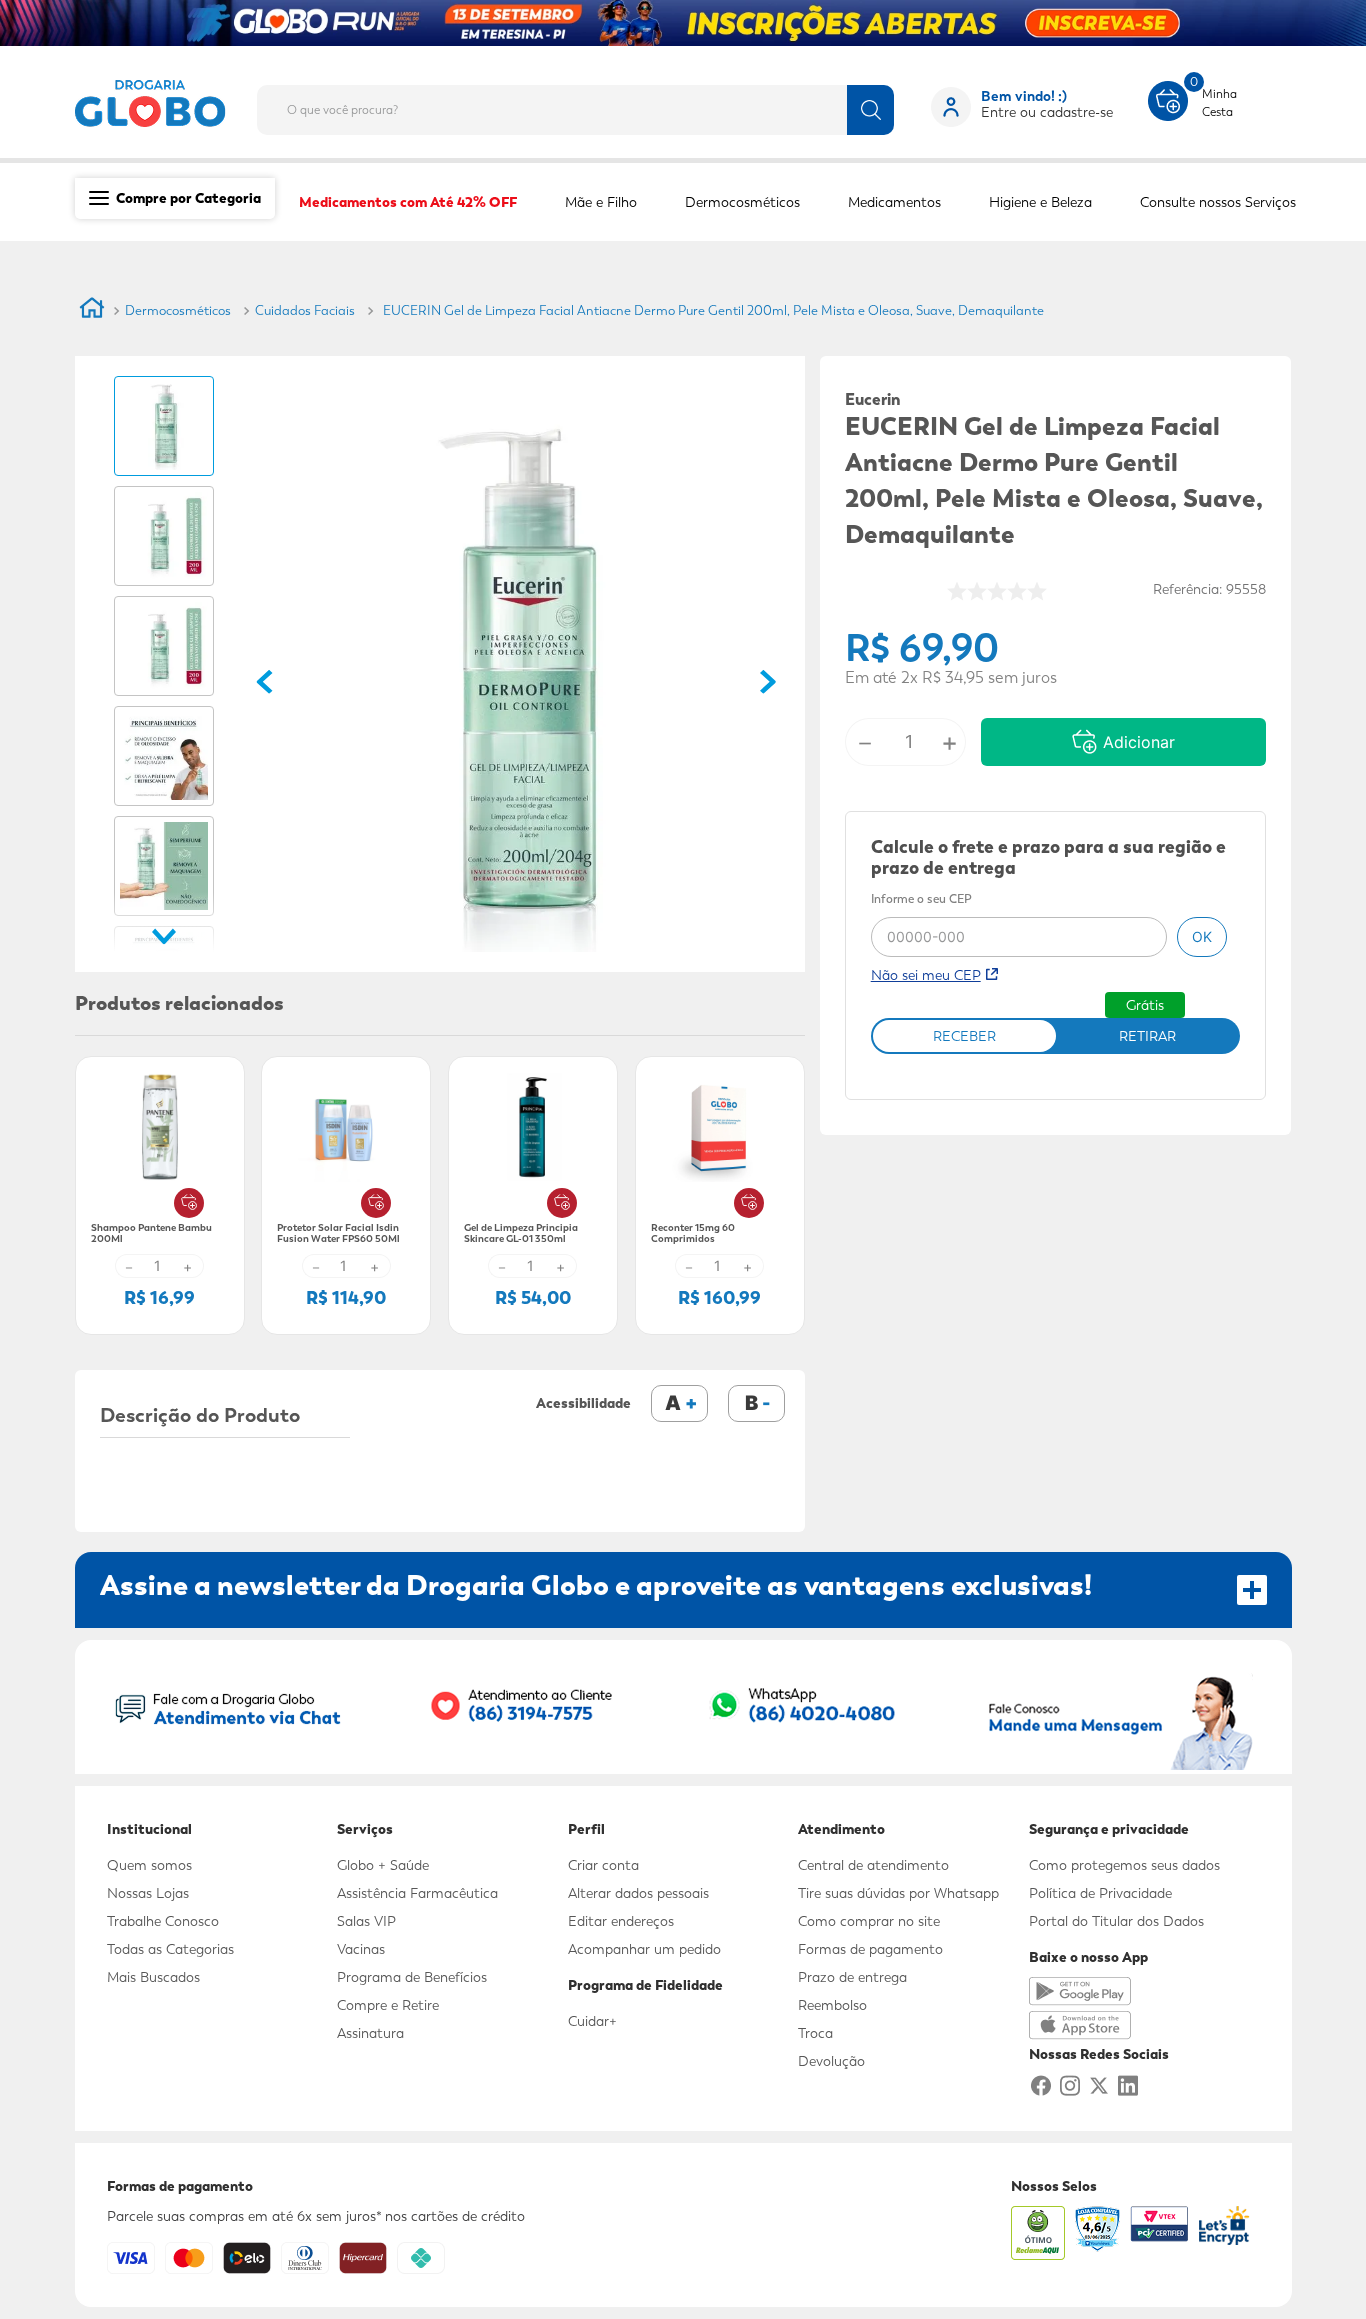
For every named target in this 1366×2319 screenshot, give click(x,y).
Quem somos (149, 1865)
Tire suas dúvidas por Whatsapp (898, 1893)
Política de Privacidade (1100, 1893)
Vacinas (361, 1949)
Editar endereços (621, 1921)
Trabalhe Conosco (163, 1921)
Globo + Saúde (383, 1865)
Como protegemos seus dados (1124, 1865)
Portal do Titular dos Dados (1116, 1921)
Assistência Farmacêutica (417, 1893)
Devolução (831, 2061)
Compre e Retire (388, 2005)
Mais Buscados (153, 1977)
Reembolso (832, 2005)
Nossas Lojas (148, 1893)
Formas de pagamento (870, 1949)
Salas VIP (366, 1921)
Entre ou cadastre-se (1047, 112)
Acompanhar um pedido (644, 1949)
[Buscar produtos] (870, 110)
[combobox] (591, 104)
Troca (815, 2033)
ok (1202, 936)
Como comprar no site (869, 1921)
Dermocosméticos (178, 310)
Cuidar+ (592, 2021)
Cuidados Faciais (305, 310)
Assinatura (370, 2033)
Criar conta (603, 1865)
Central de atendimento (873, 1865)
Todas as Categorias (170, 1949)
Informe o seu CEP (921, 900)
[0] (1168, 99)
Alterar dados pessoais (638, 1893)
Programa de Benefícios (412, 1977)
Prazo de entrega (852, 1977)
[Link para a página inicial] (92, 311)
